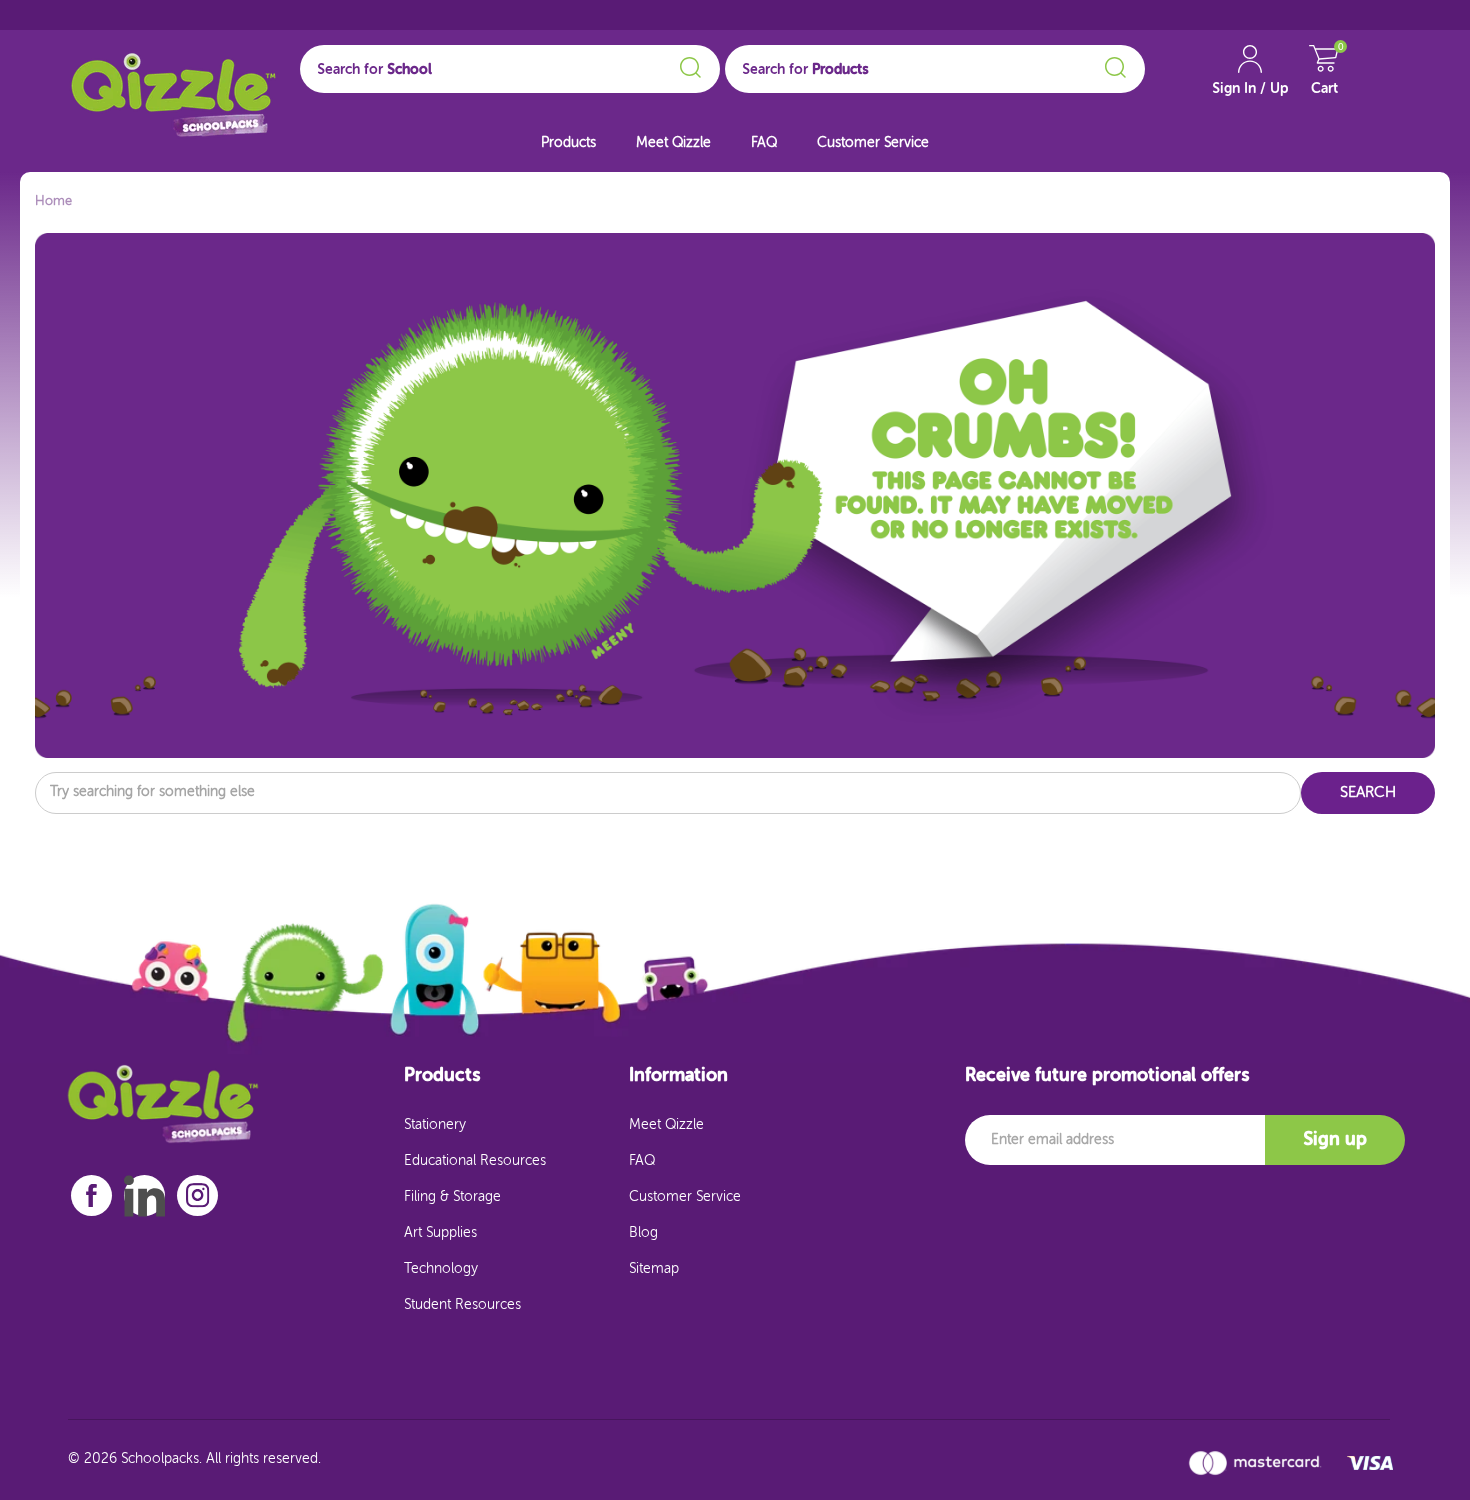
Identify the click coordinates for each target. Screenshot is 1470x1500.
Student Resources (462, 1305)
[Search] (687, 64)
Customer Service (873, 143)
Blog (643, 1233)
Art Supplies (440, 1233)
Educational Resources (475, 1161)
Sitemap (654, 1269)
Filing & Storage (452, 1197)
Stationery (435, 1125)
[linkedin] (144, 1196)
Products (568, 143)
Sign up (1335, 1140)
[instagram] (198, 1195)
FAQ (764, 143)
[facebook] (91, 1195)
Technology (441, 1269)
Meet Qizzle (673, 143)
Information (678, 1076)
